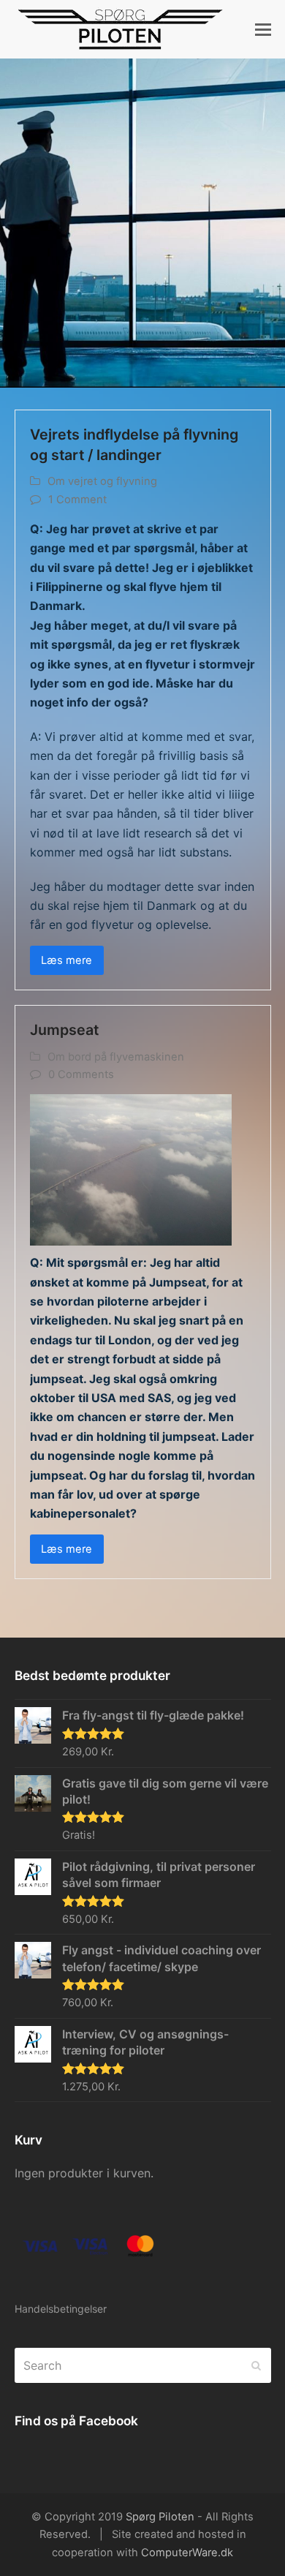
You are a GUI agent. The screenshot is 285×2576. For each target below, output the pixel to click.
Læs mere (66, 960)
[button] (263, 29)
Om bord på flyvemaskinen (116, 1057)
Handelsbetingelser (61, 2309)
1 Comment (77, 500)
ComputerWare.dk (187, 2553)
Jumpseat (64, 1030)
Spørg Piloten (160, 2517)
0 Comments (81, 1074)
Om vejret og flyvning (102, 481)
